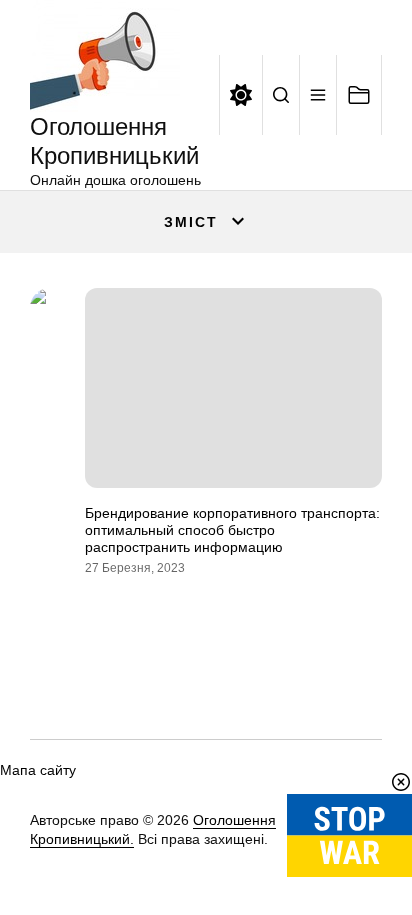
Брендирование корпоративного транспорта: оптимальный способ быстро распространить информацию (232, 530)
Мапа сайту (38, 770)
